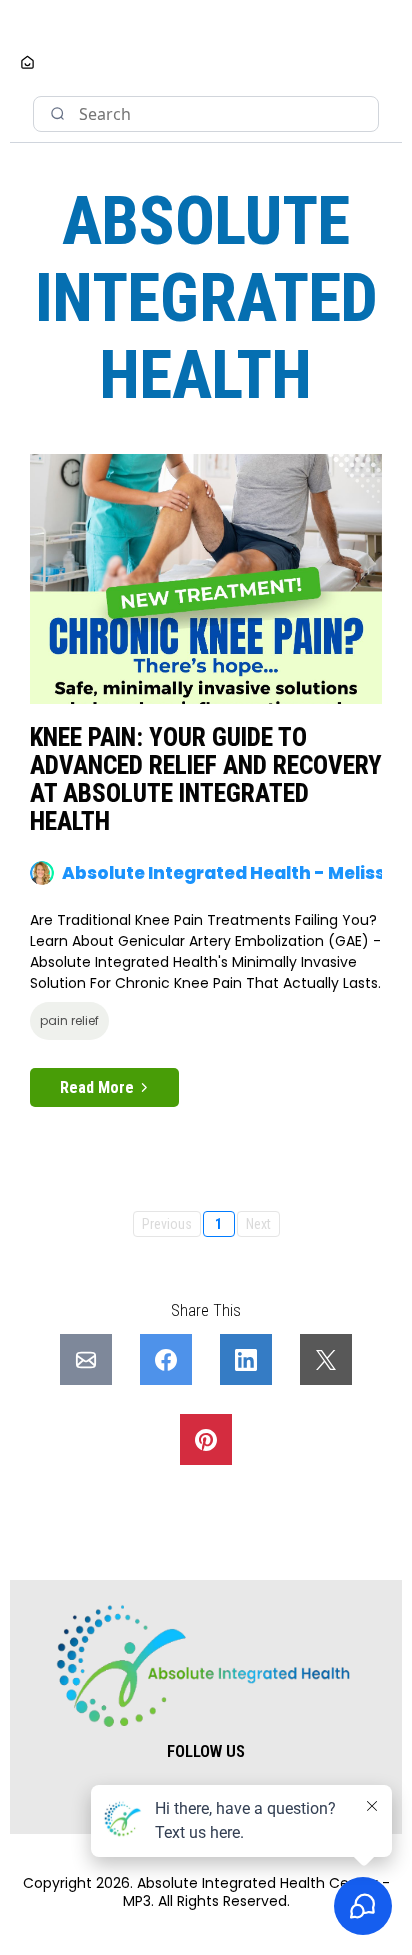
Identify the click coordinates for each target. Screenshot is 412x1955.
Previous (167, 1224)
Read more (97, 1087)
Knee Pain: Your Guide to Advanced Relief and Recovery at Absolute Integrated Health (206, 779)
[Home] (27, 64)
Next (258, 1224)
